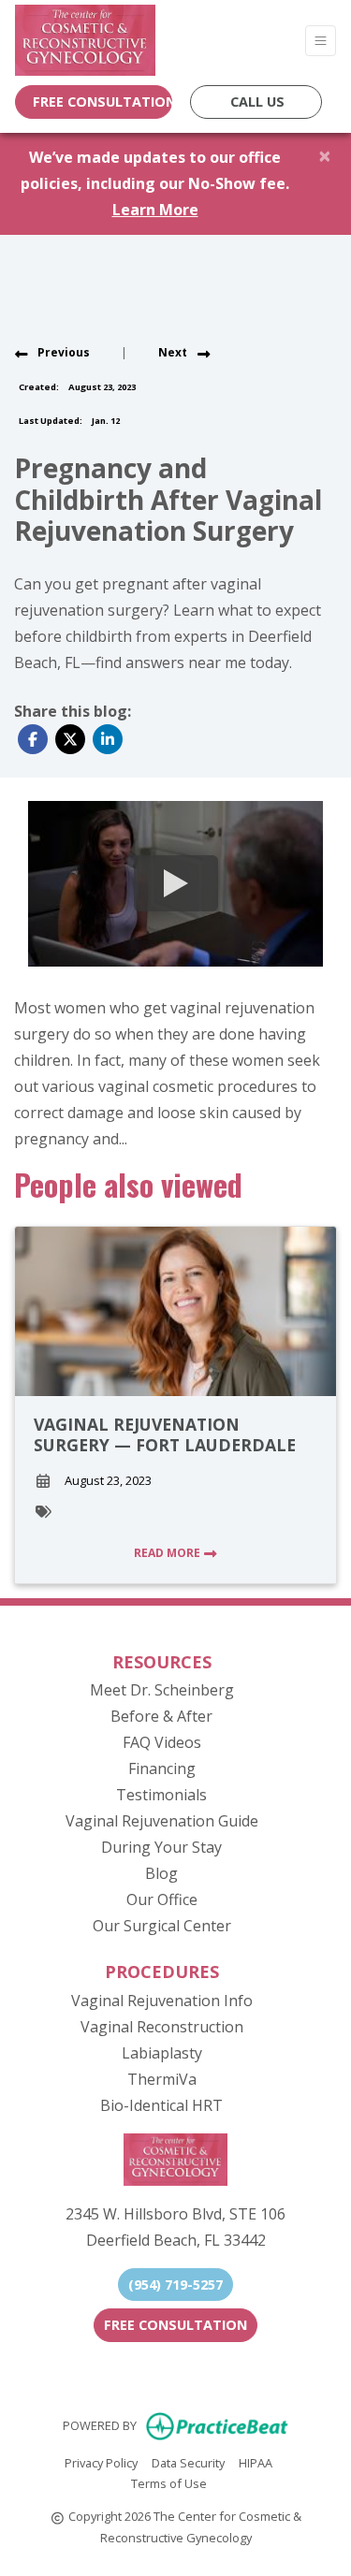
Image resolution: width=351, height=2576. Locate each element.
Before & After (161, 1716)
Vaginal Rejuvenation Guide (162, 1821)
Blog (161, 1873)
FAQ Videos (162, 1742)
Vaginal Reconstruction (162, 2027)
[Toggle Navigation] (321, 41)
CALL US (257, 102)
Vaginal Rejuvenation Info (162, 2001)
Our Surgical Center (162, 1926)
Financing (162, 1768)
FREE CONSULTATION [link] (99, 102)
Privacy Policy (101, 2462)
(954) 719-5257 (175, 2285)
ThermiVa (162, 2079)
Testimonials (161, 1795)
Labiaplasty (162, 2053)
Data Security (188, 2462)
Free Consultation (175, 2325)
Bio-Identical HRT (161, 2105)
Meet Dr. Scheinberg (162, 1690)
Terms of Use (169, 2483)
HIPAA (256, 2462)
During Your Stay (161, 1847)
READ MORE (168, 1553)
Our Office (162, 1899)
